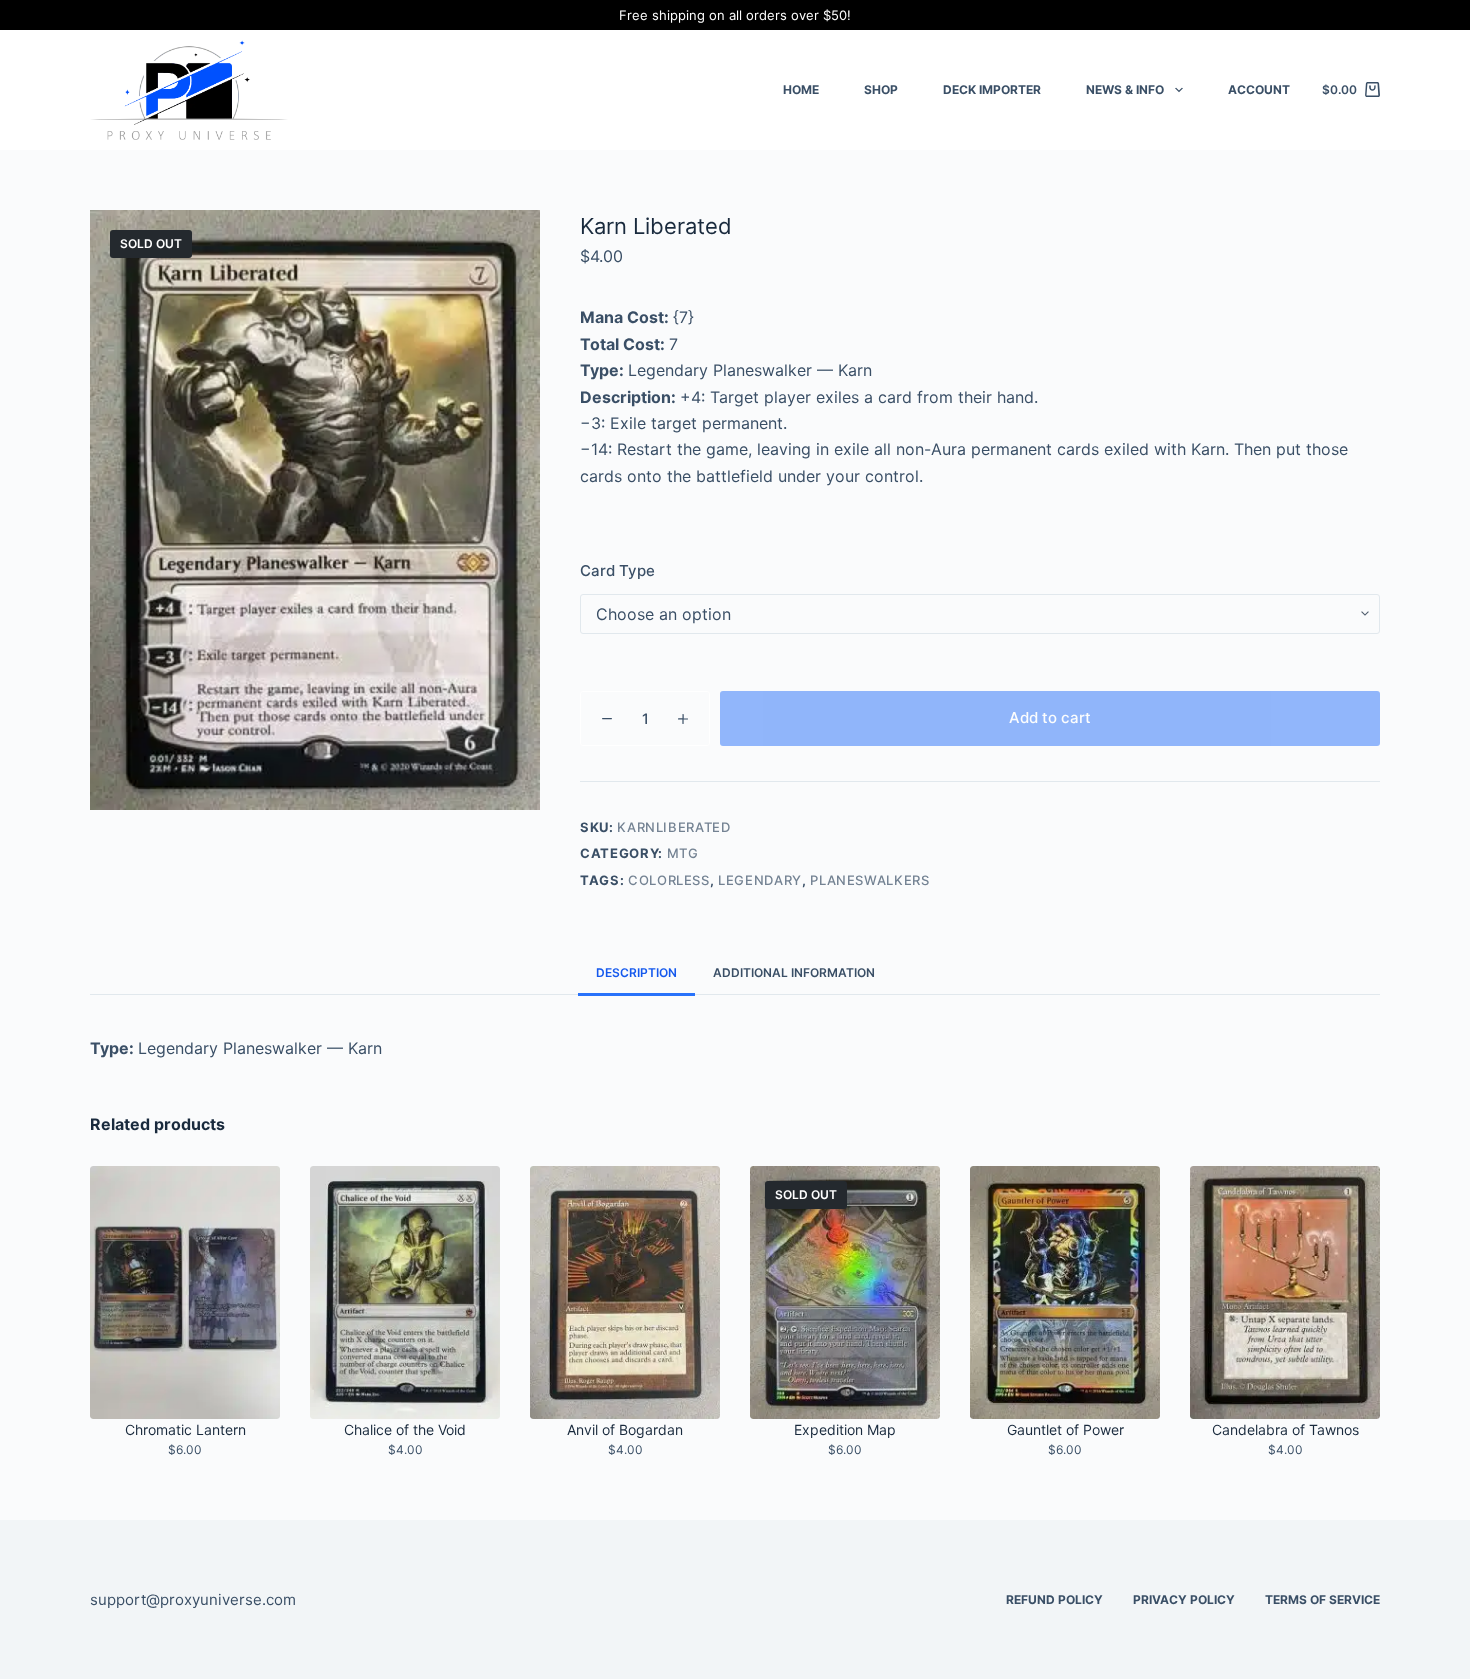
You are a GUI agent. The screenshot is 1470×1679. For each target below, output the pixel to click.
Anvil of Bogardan (625, 1429)
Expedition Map (845, 1429)
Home (801, 89)
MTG (683, 853)
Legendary (760, 880)
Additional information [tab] (794, 972)
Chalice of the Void (405, 1429)
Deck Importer (992, 89)
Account (1259, 89)
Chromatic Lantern (185, 1429)
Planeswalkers (869, 880)
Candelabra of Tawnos (1285, 1429)
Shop (881, 89)
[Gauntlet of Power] (1065, 1292)
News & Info (1125, 89)
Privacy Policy (1184, 1599)
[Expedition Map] (845, 1292)
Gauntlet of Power (1065, 1429)
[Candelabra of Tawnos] (1285, 1292)
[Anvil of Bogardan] (625, 1292)
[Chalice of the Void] (405, 1292)
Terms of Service (1322, 1599)
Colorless (669, 880)
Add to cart (1050, 717)
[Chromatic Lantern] (185, 1292)
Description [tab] (636, 972)
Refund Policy (1054, 1599)
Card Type (617, 570)
